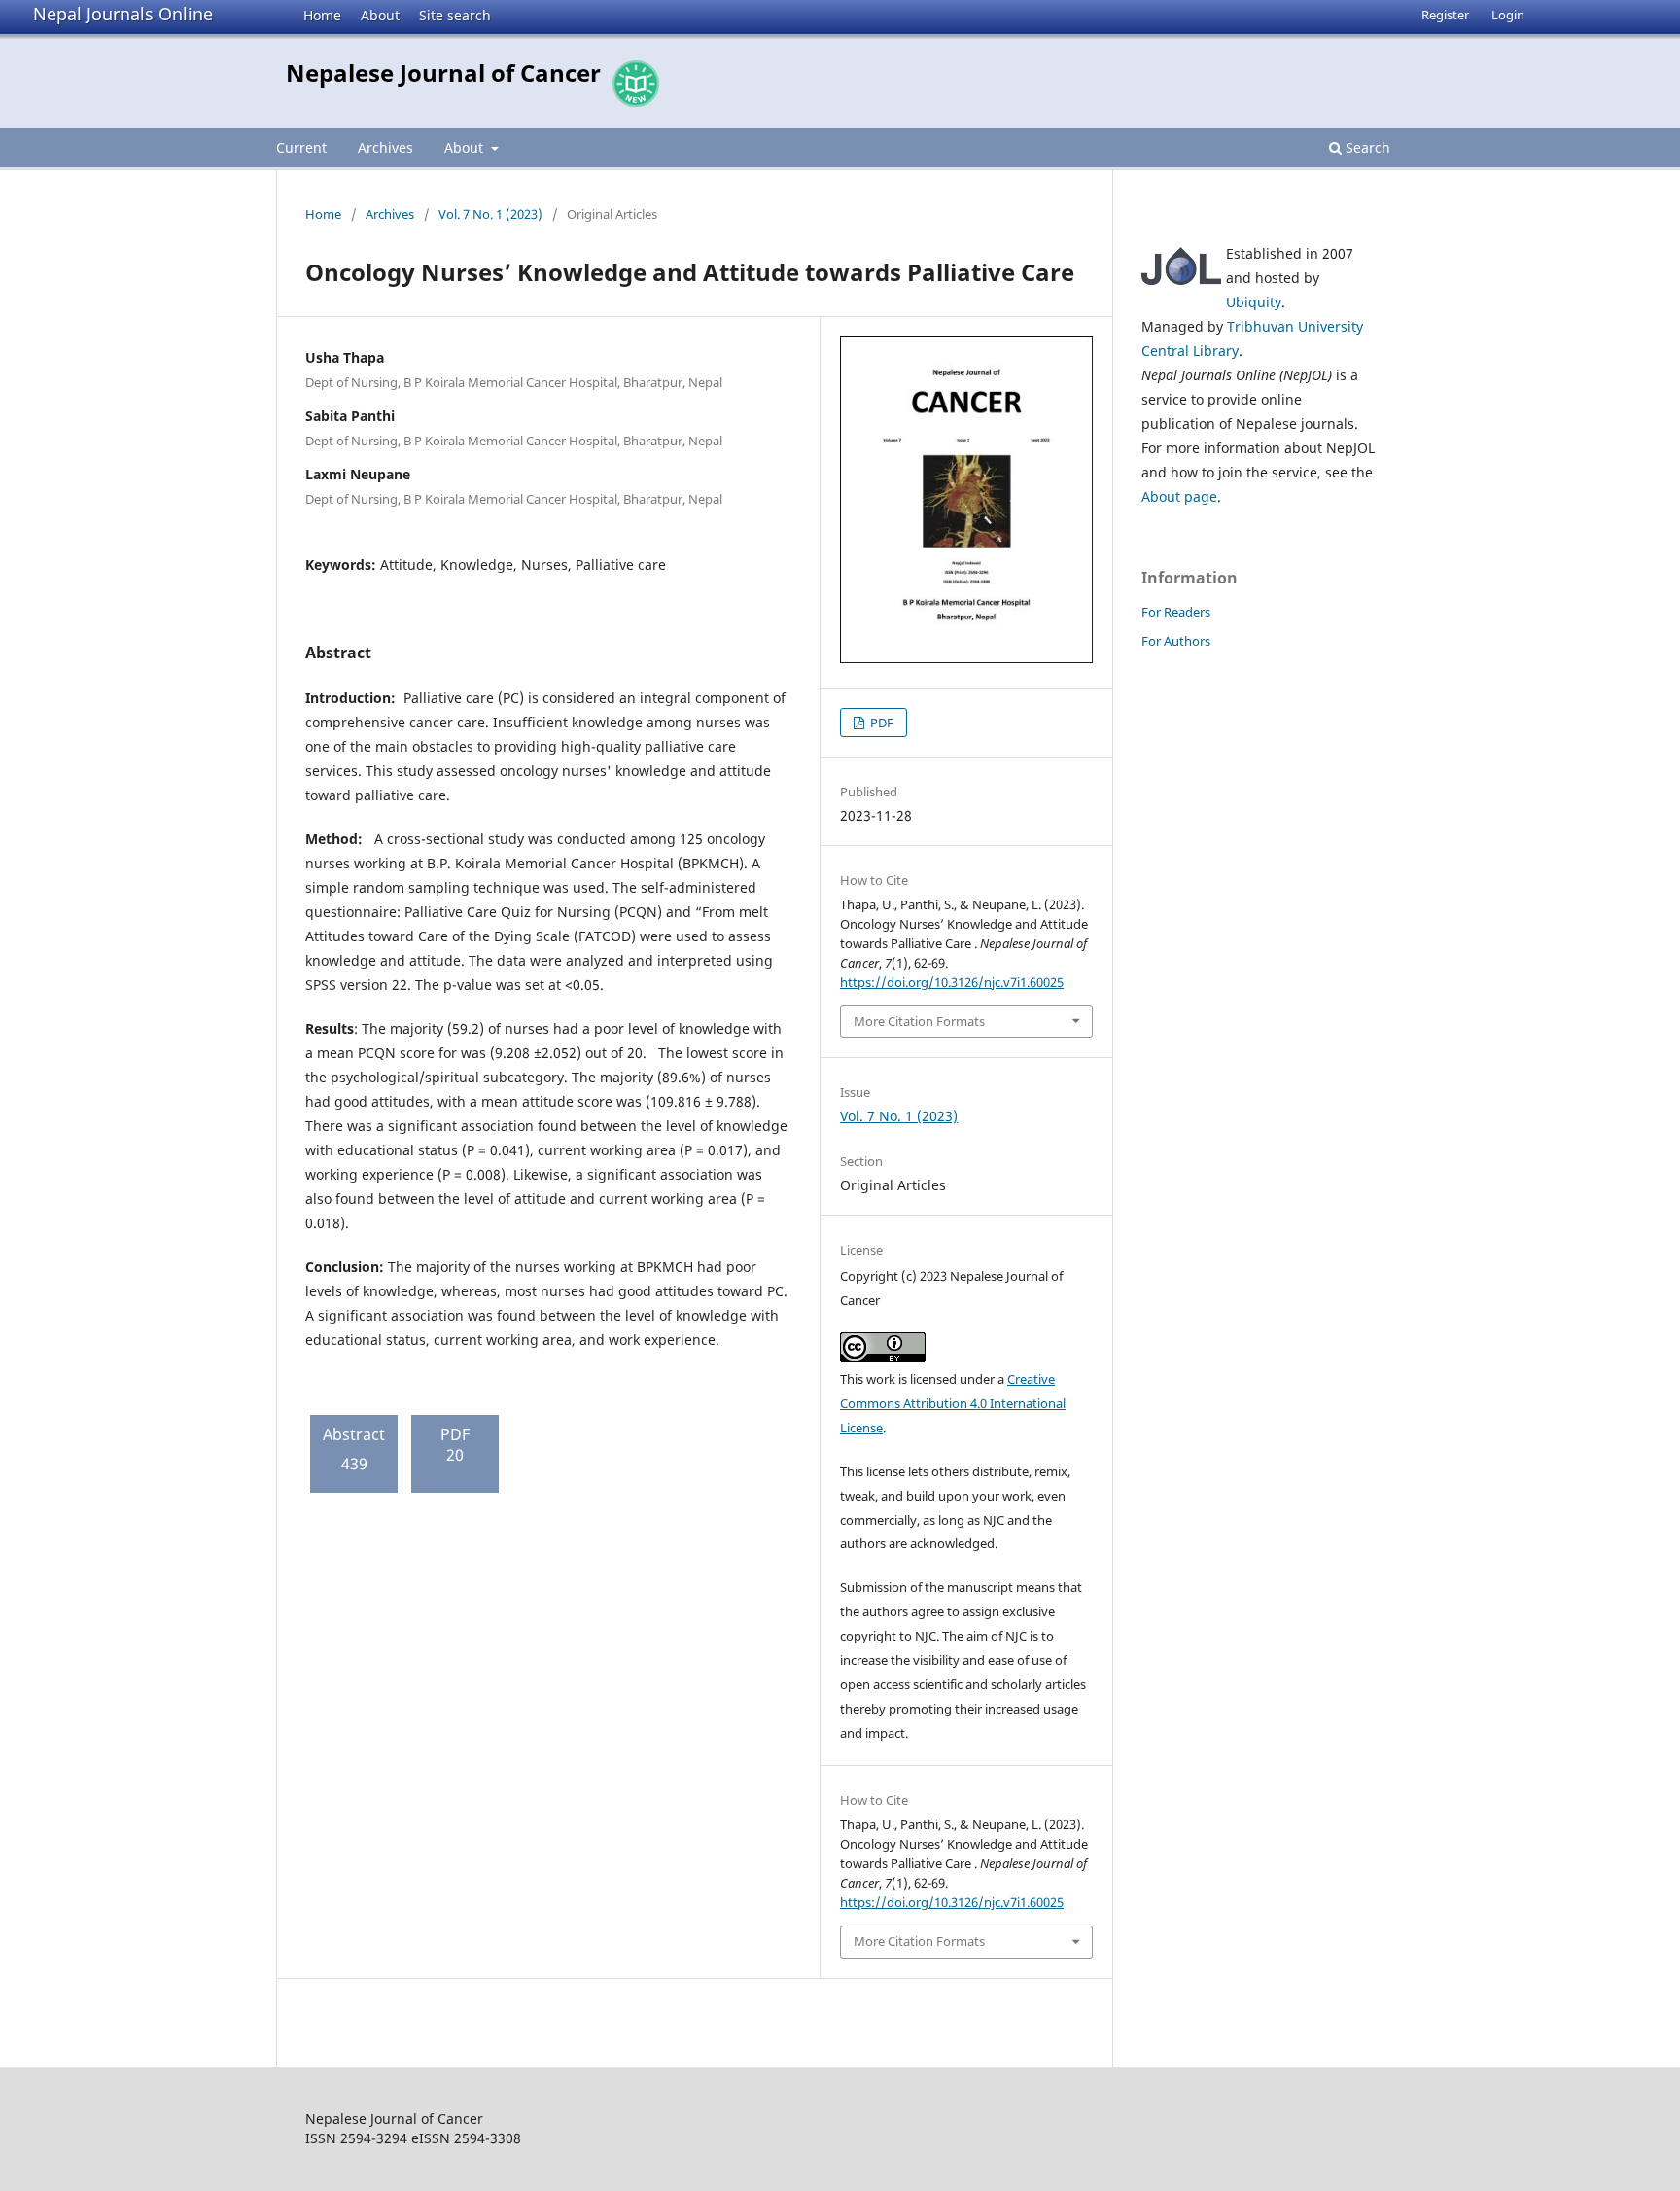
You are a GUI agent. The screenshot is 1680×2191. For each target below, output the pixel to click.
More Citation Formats (919, 1021)
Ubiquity (1254, 302)
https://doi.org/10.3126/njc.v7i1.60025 (952, 982)
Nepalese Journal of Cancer (443, 72)
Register (1445, 15)
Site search (455, 15)
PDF (880, 723)
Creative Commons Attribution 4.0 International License (953, 1403)
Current (301, 147)
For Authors (1176, 641)
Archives (385, 147)
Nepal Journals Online (123, 14)
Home (322, 15)
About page (1179, 496)
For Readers (1176, 612)
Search (1366, 147)
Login (1508, 15)
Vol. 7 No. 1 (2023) (490, 214)
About (380, 15)
